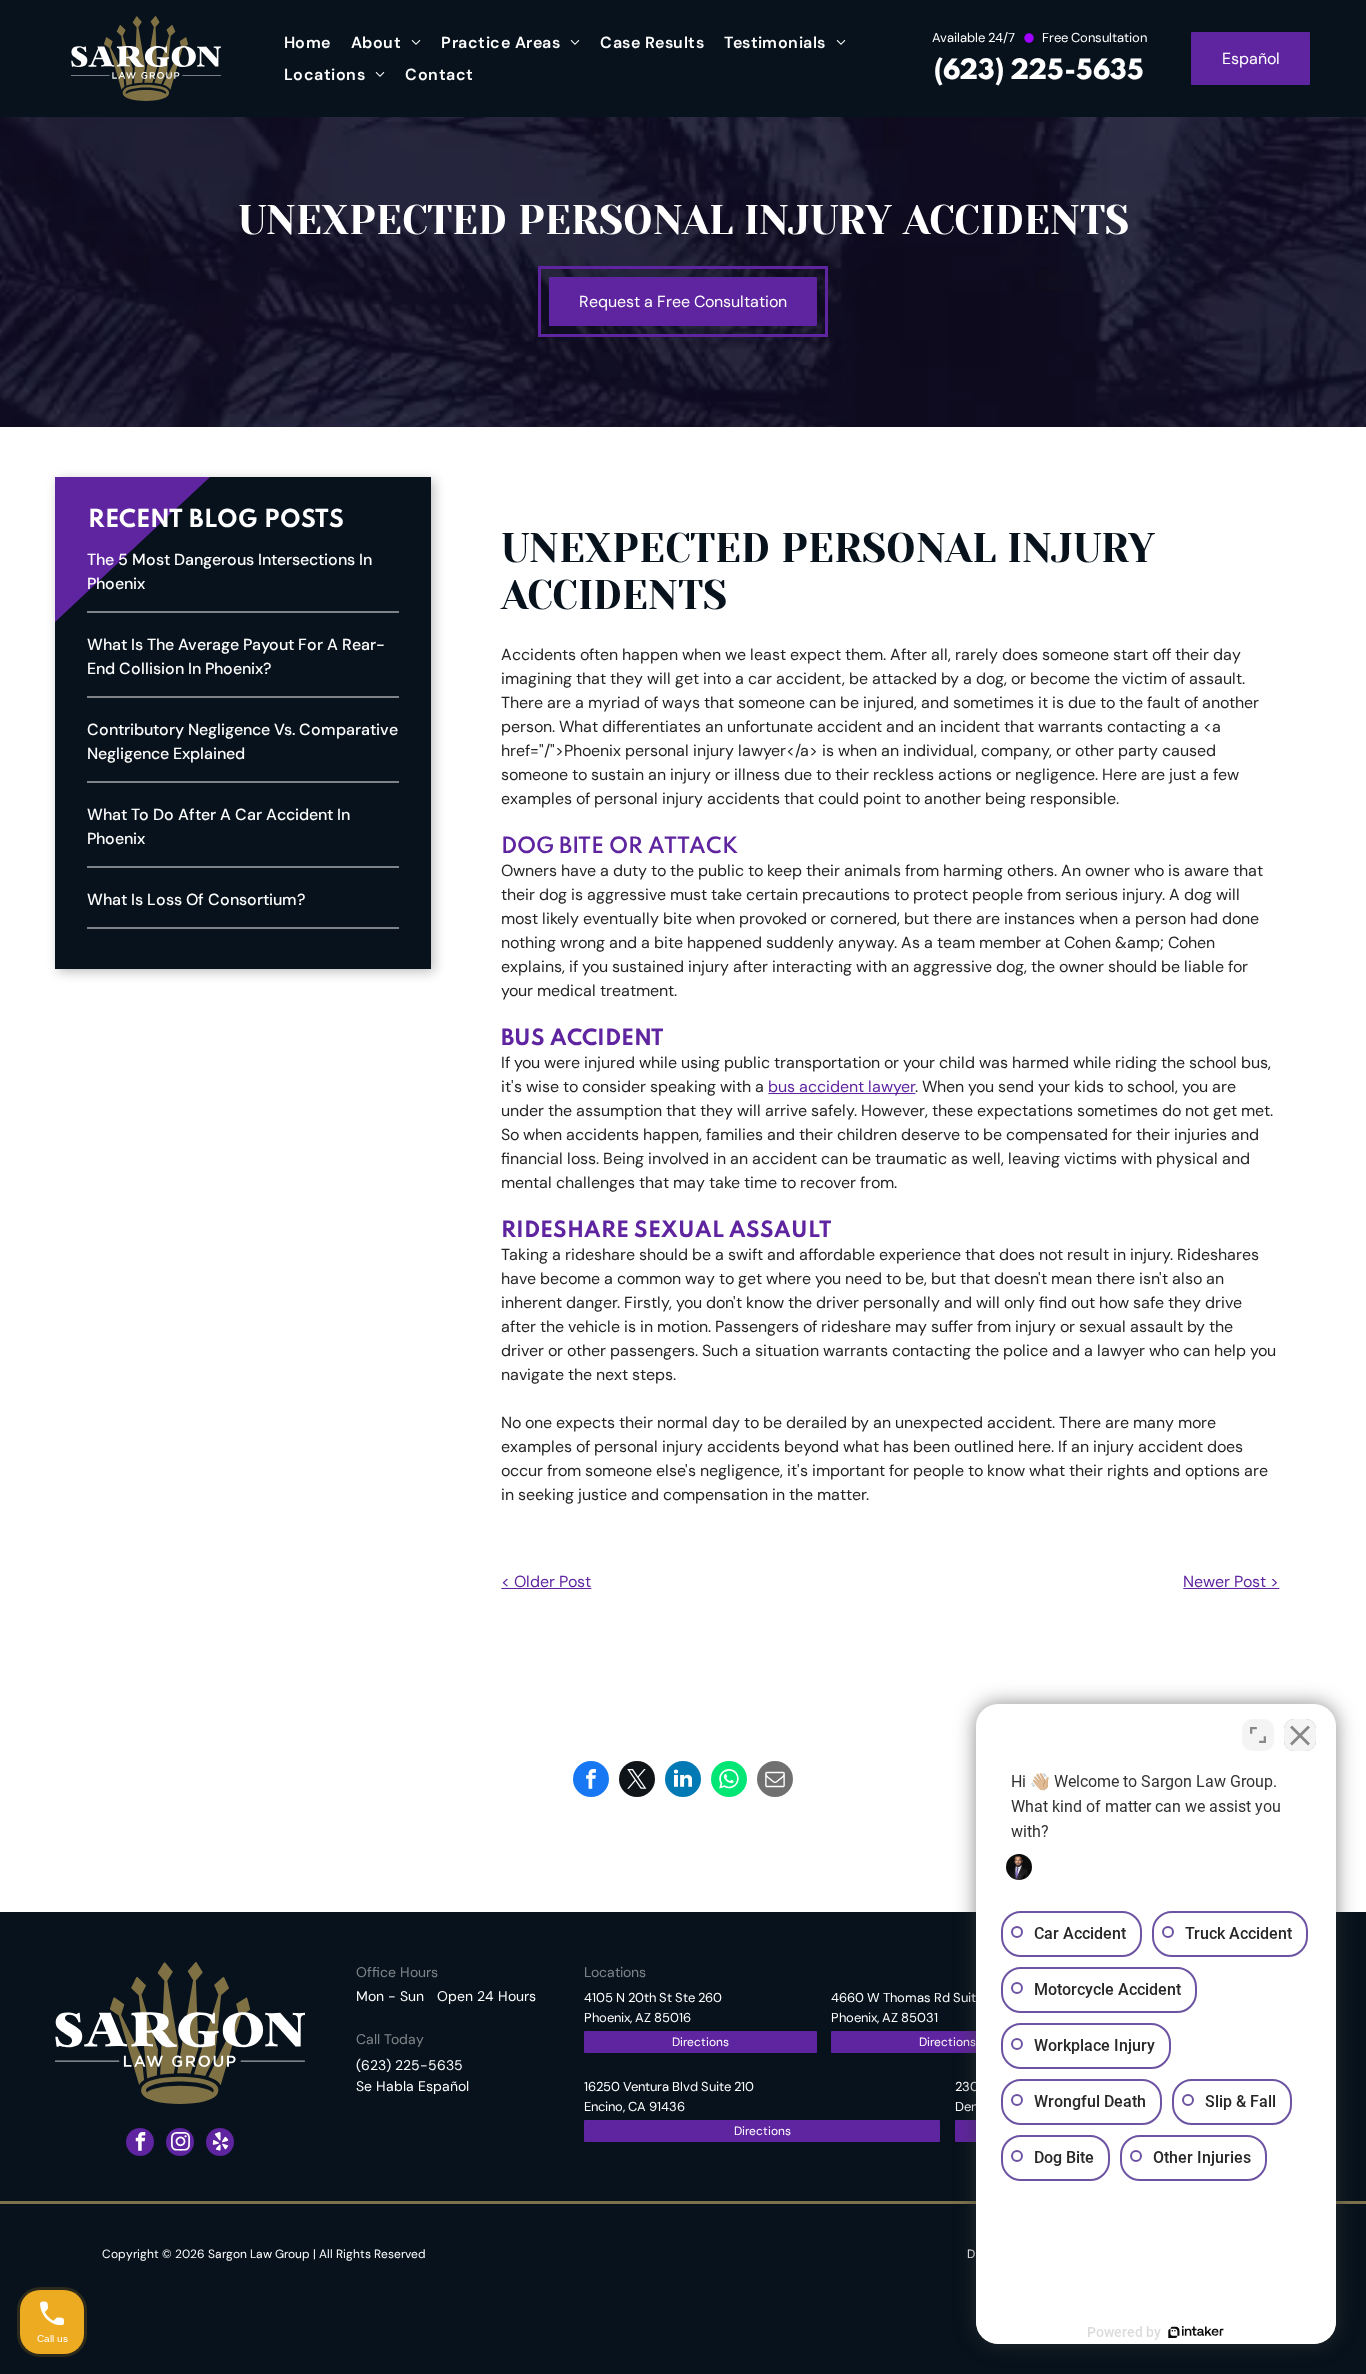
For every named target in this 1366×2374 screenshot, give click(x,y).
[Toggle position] (1258, 1735)
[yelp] (220, 2144)
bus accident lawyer (841, 1086)
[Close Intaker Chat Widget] (1300, 1735)
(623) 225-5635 (1039, 71)
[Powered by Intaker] (1196, 2332)
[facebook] (140, 2144)
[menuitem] (307, 42)
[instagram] (180, 2144)
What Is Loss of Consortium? (196, 899)
